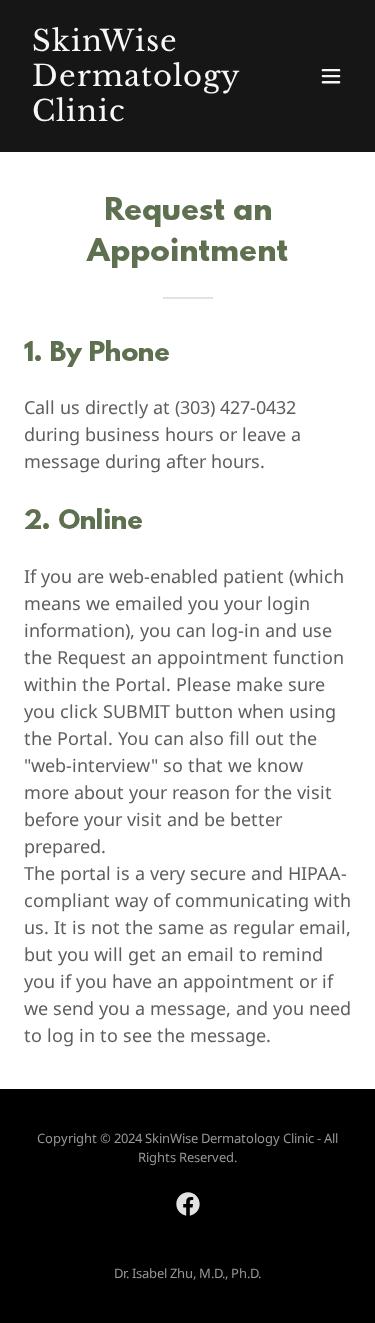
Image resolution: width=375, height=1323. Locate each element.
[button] (331, 76)
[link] (138, 115)
